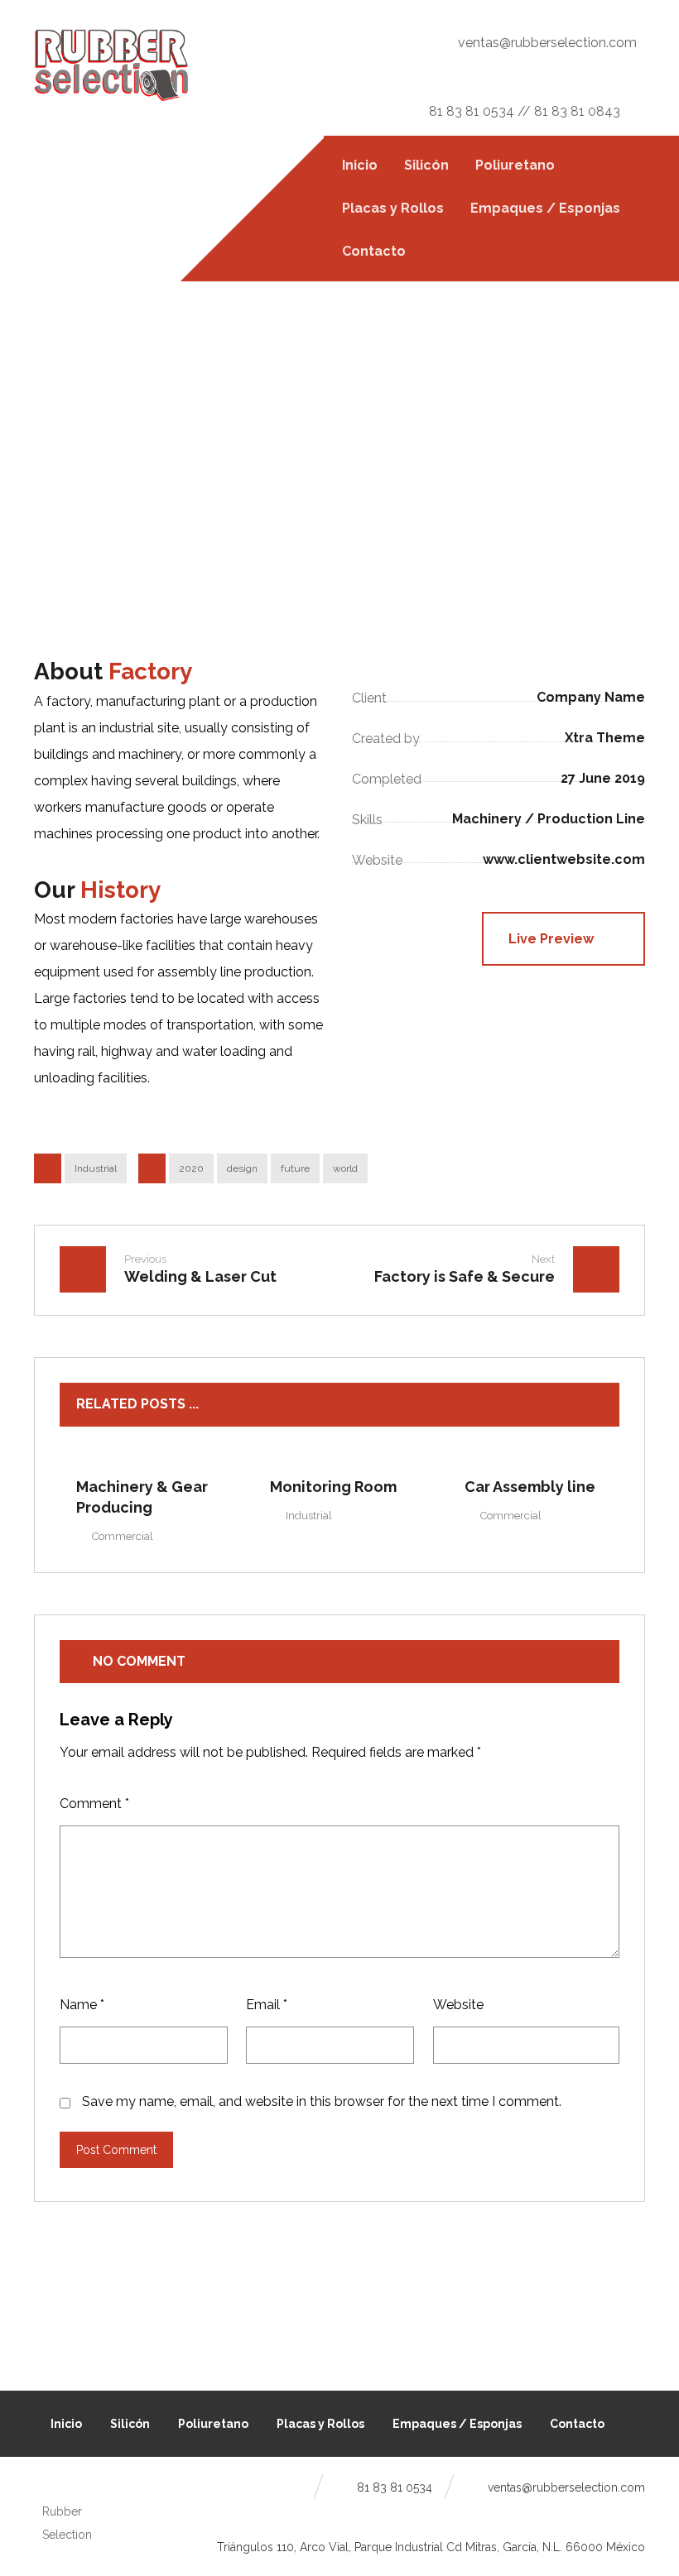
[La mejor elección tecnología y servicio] (112, 65)
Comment (94, 1804)
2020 (191, 1168)
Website (458, 2005)
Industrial (96, 1168)
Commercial (123, 1536)
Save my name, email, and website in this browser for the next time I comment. (322, 2101)
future (295, 1168)
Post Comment (116, 2150)
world (345, 1168)
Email (267, 2005)
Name (82, 2005)
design (242, 1168)
